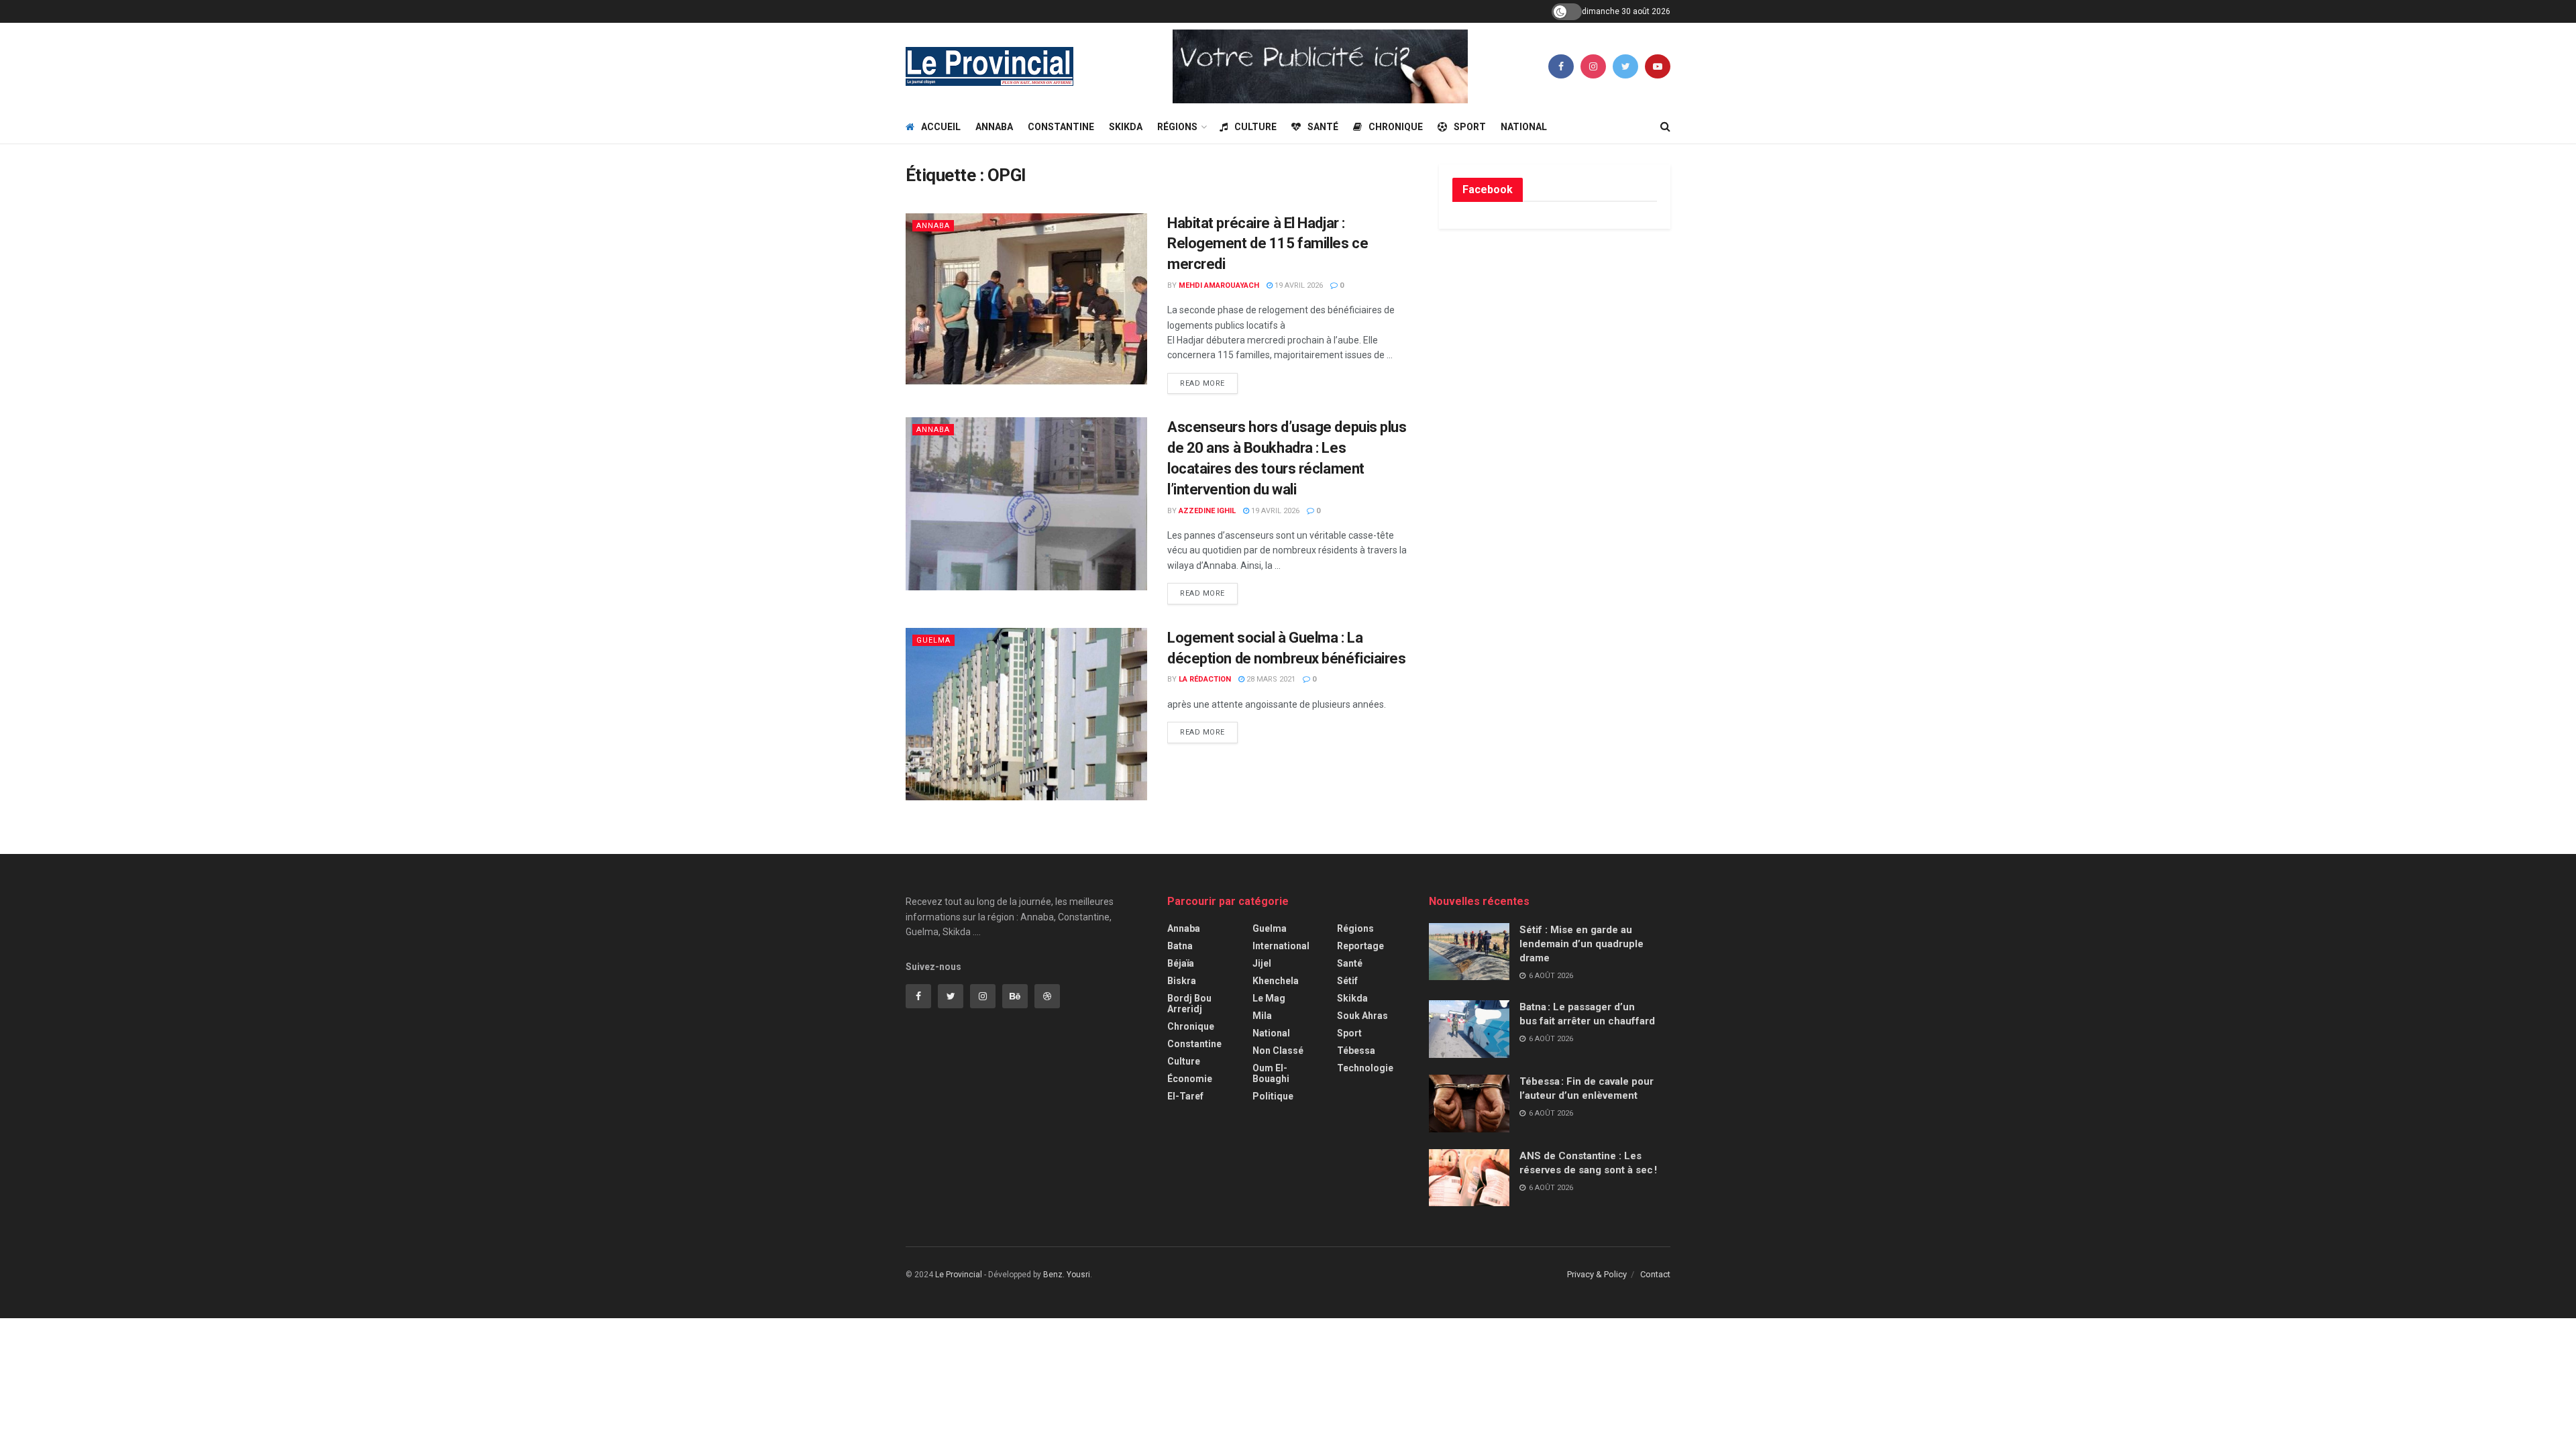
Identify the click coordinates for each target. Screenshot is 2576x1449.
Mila (1262, 1016)
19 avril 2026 (1298, 285)
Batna (1180, 946)
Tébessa (1356, 1051)
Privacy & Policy (1597, 1274)
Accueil (941, 127)
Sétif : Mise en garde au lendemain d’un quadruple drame (1581, 944)
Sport (1470, 127)
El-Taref (1185, 1096)
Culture (1255, 127)
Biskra (1182, 981)
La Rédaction (1205, 679)
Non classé (1278, 1051)
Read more (1202, 383)
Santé (1323, 127)
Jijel (1262, 963)
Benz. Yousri (1067, 1275)
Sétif (1347, 981)
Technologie (1365, 1068)
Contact (1655, 1274)
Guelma (933, 640)
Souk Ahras (1362, 1016)
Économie (1190, 1079)
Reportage (1360, 946)
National (1524, 127)
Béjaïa (1181, 963)
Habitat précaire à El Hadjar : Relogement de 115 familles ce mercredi (1268, 244)
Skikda (1126, 127)
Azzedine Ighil (1207, 511)
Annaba (994, 127)
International (1281, 946)
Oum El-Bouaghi (1271, 1073)
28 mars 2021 (1270, 679)
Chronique (1396, 127)
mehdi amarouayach (1219, 285)
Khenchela (1276, 981)
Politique (1273, 1096)
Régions (1177, 127)
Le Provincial (959, 1275)
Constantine (1061, 127)
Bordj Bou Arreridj (1189, 1004)
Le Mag (1269, 998)
